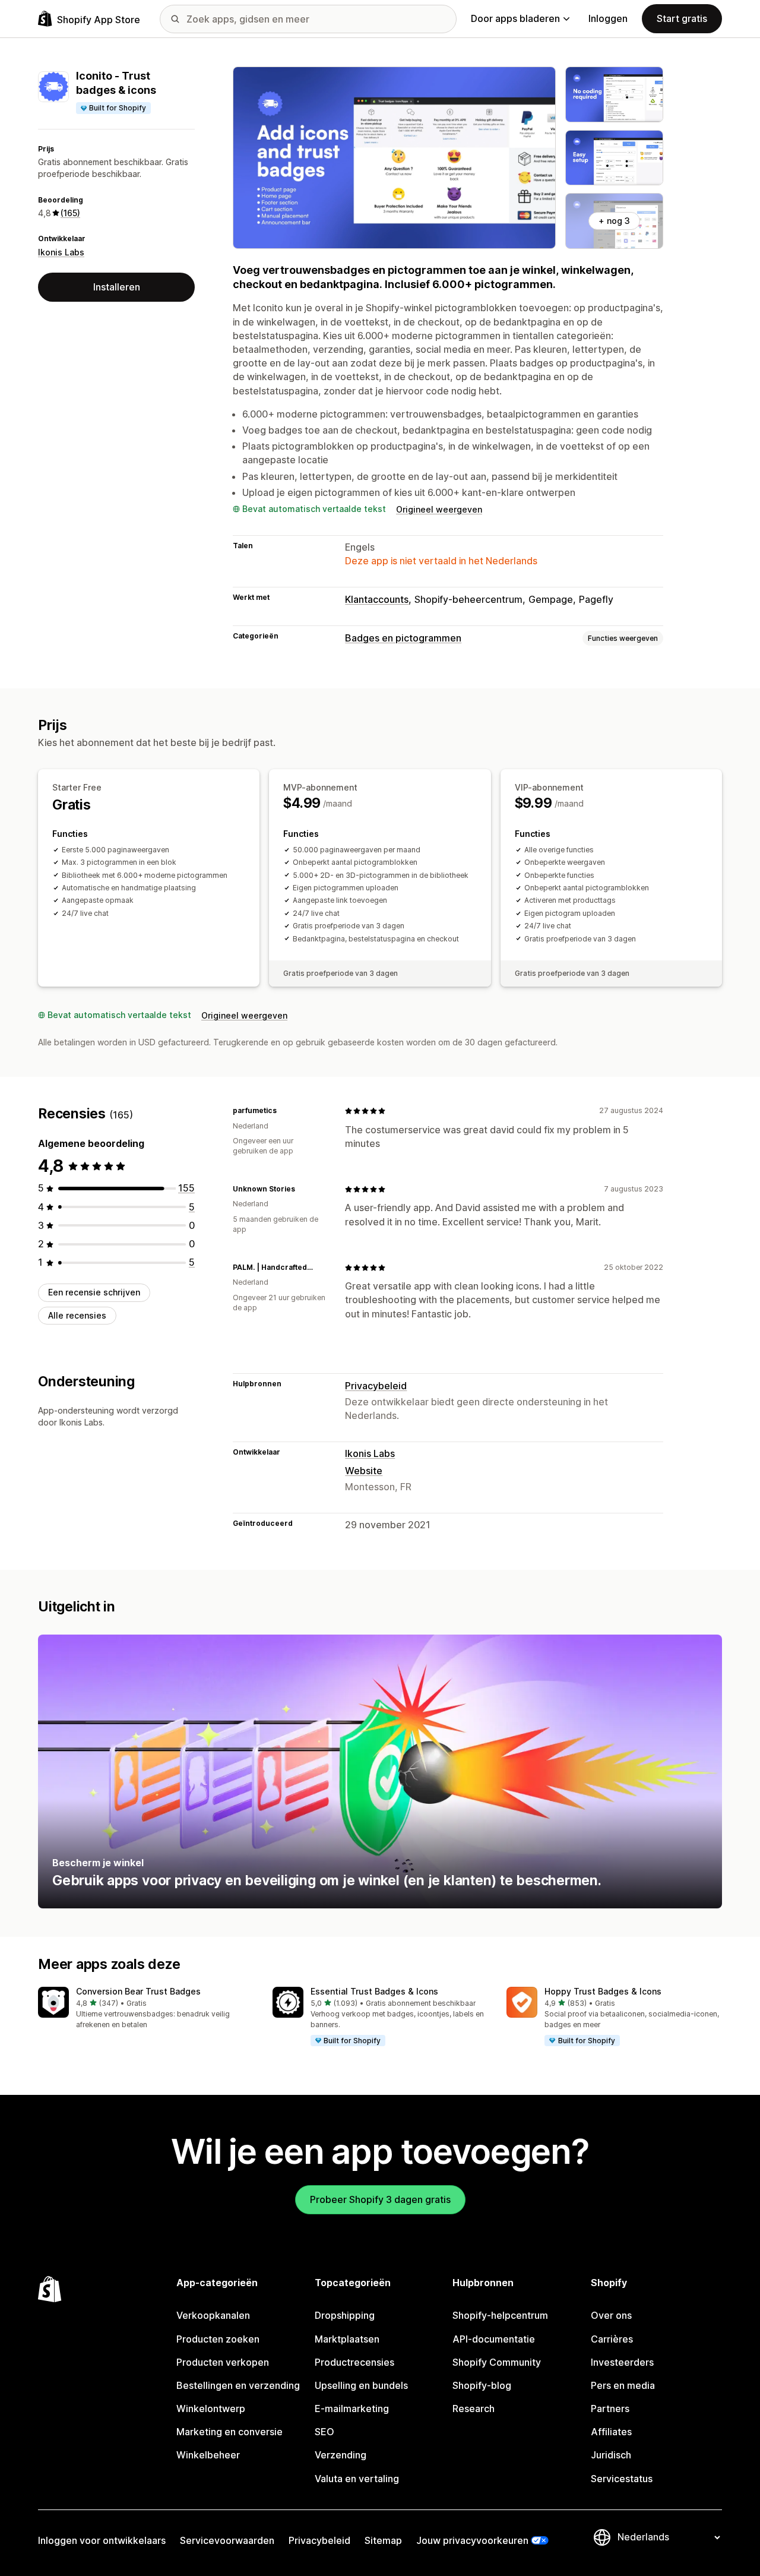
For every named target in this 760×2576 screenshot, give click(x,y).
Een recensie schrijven (94, 1292)
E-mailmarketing (352, 2409)
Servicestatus (622, 2479)
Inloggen (608, 18)
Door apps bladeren (515, 18)
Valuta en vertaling (357, 2479)
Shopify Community (497, 2362)
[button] (146, 2008)
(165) (70, 213)
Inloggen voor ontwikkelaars (102, 2540)
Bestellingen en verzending (238, 2385)
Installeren (117, 287)
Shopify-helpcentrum (500, 2315)
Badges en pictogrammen (403, 638)
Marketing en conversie (229, 2432)
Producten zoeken (218, 2339)
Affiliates (611, 2432)
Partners (610, 2409)
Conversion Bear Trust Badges (138, 1991)
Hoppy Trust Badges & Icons (603, 1991)
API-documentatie (494, 2339)
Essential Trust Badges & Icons (374, 1991)
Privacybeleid (376, 1386)
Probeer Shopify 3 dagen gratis (380, 2199)
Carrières (612, 2339)
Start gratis (682, 18)
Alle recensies (77, 1315)
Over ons (611, 2315)
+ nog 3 (614, 221)
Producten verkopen (223, 2362)
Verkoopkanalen (213, 2315)
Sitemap (383, 2540)
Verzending (341, 2455)
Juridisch (611, 2455)
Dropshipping (345, 2315)
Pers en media (623, 2385)
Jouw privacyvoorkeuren (472, 2540)
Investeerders (622, 2362)
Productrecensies (354, 2362)
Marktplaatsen (347, 2339)
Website (364, 1471)
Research (474, 2409)
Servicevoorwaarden (227, 2540)
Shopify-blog (482, 2385)
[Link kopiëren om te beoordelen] (284, 1111)
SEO (324, 2432)
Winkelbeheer (208, 2455)
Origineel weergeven (439, 509)
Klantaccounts (377, 599)
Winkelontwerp (211, 2409)
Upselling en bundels (361, 2385)
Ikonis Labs (61, 252)
